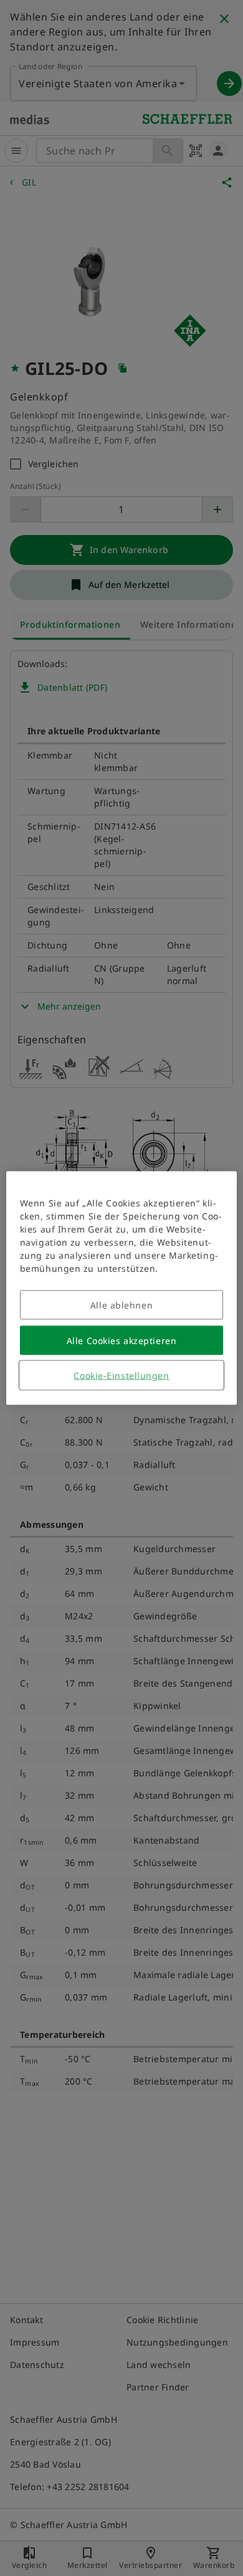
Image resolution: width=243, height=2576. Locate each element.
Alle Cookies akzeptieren (121, 1341)
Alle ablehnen (121, 1305)
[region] (122, 1288)
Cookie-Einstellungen (121, 1376)
